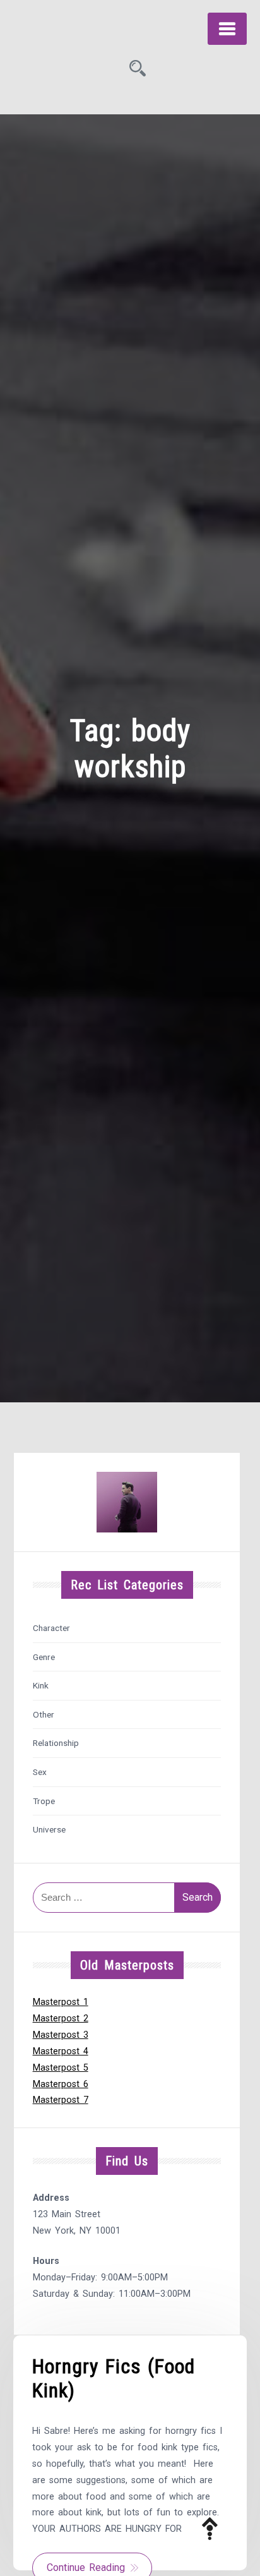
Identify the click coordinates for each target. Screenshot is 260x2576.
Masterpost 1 (61, 2002)
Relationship (56, 1743)
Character (51, 1628)
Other (44, 1714)
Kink (41, 1685)
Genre (44, 1657)
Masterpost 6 (61, 2084)
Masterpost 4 (61, 2051)
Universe (49, 1829)
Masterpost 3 (61, 2035)
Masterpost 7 (61, 2100)
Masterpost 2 (61, 2019)
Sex (40, 1772)
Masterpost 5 (61, 2068)
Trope (44, 1801)
